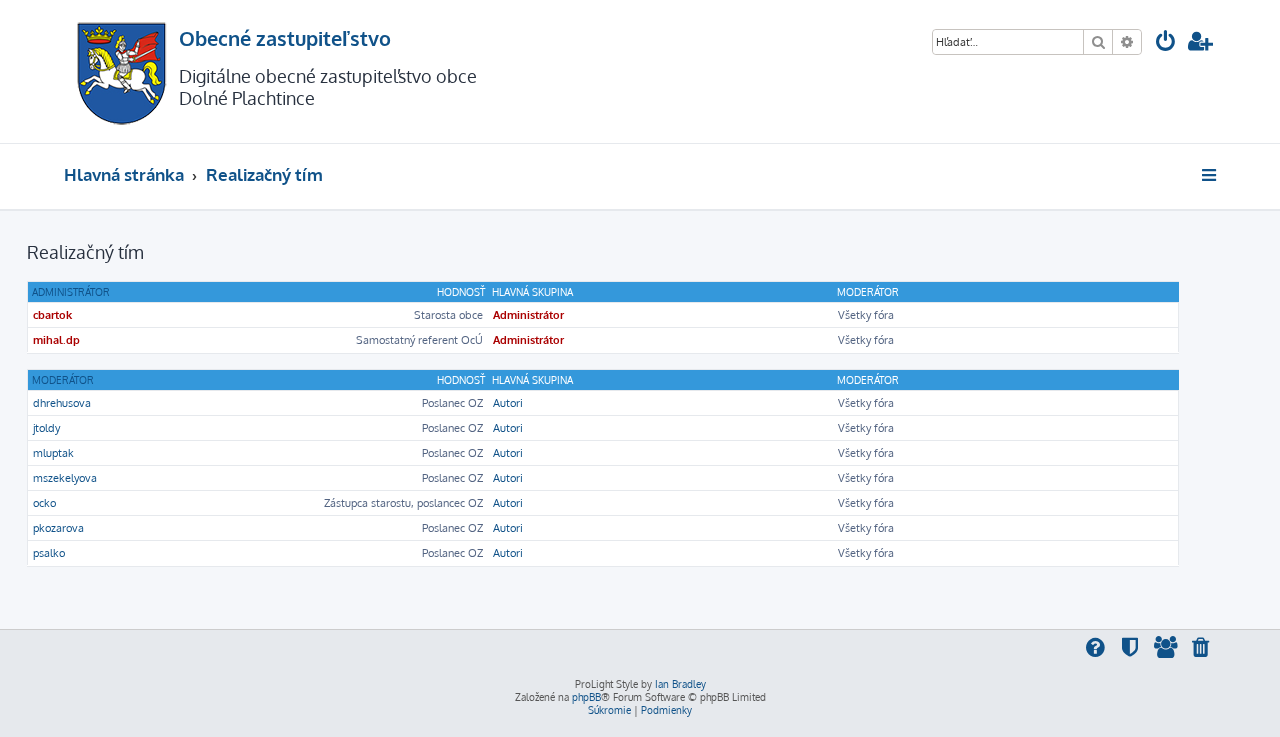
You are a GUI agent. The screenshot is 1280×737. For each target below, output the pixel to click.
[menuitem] (1166, 43)
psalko (49, 553)
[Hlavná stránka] (121, 71)
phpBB (586, 697)
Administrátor (71, 292)
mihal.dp (56, 340)
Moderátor (63, 380)
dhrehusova (62, 403)
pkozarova (58, 528)
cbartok (52, 315)
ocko (44, 503)
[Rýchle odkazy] (1210, 175)
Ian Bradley (680, 684)
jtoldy (46, 428)
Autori (508, 403)
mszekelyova (65, 478)
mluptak (53, 453)
